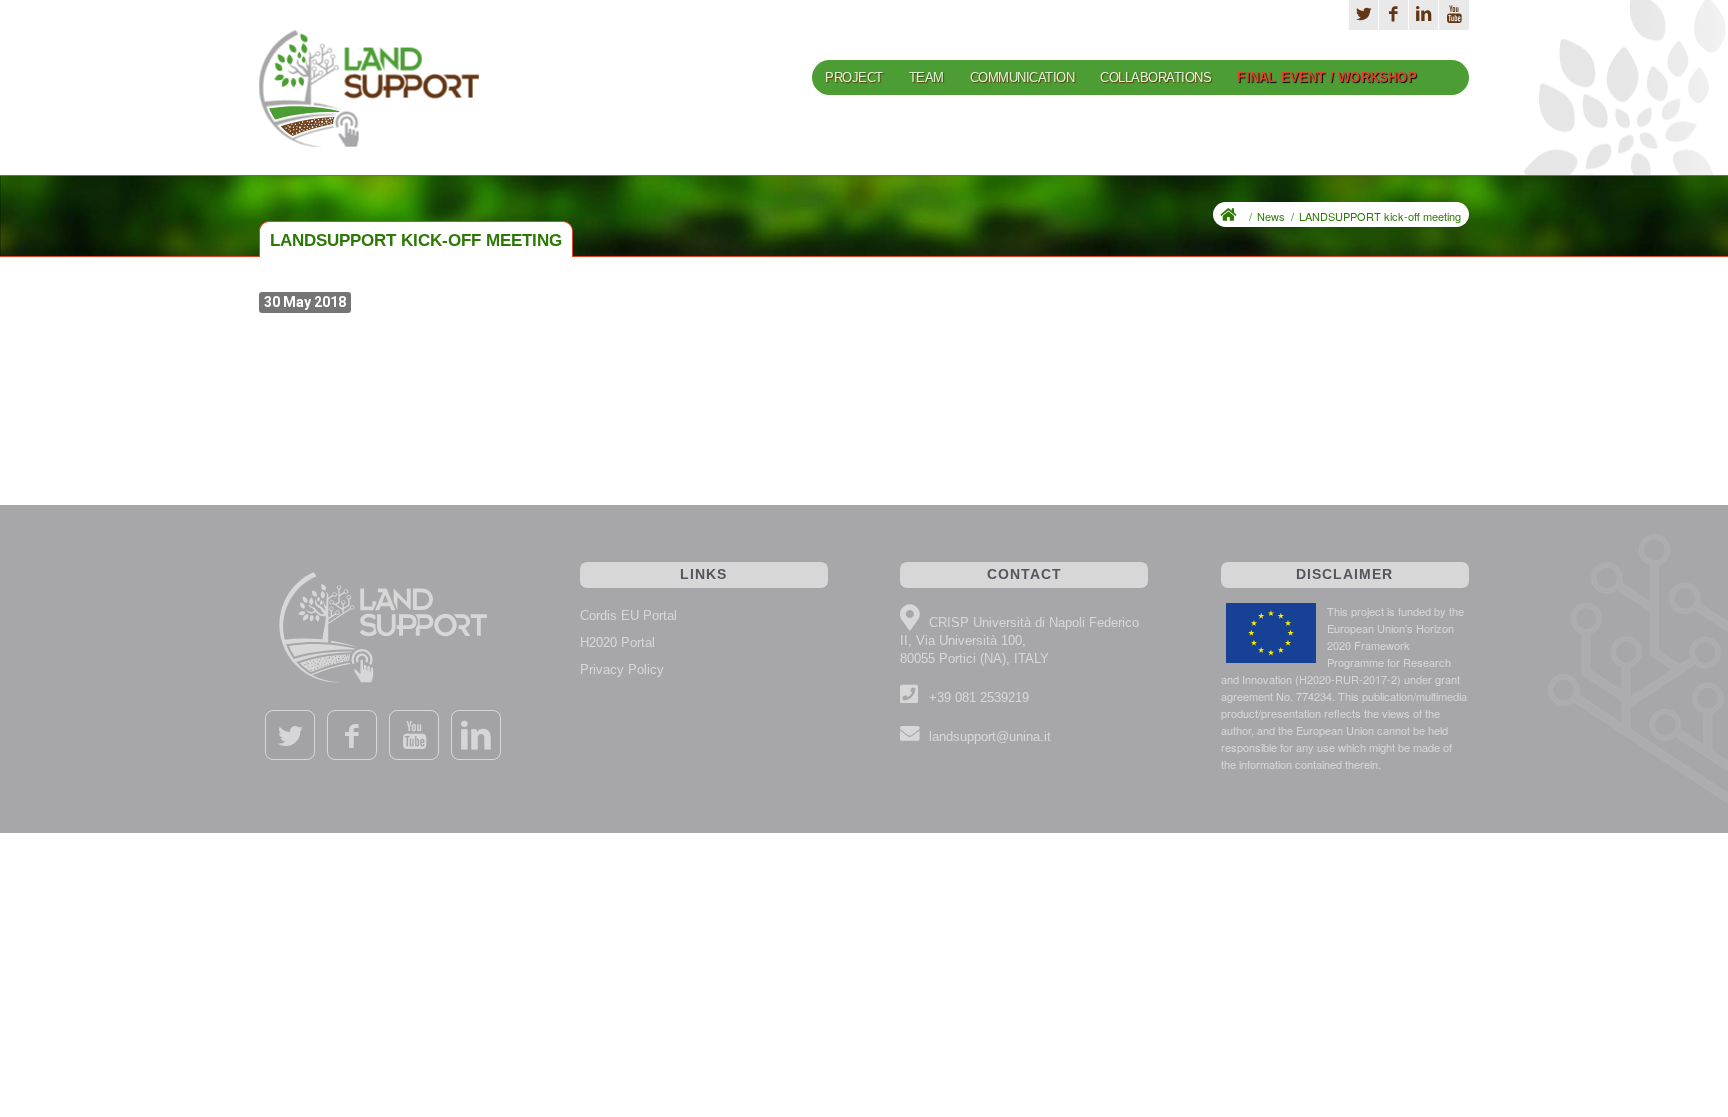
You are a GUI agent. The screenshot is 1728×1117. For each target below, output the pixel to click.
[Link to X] (1363, 15)
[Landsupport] (369, 101)
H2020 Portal (617, 642)
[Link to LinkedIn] (1423, 15)
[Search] (1449, 77)
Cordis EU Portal (628, 615)
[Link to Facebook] (1393, 15)
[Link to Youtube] (1454, 15)
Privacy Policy (622, 669)
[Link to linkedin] (476, 735)
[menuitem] (854, 85)
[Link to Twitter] (290, 735)
